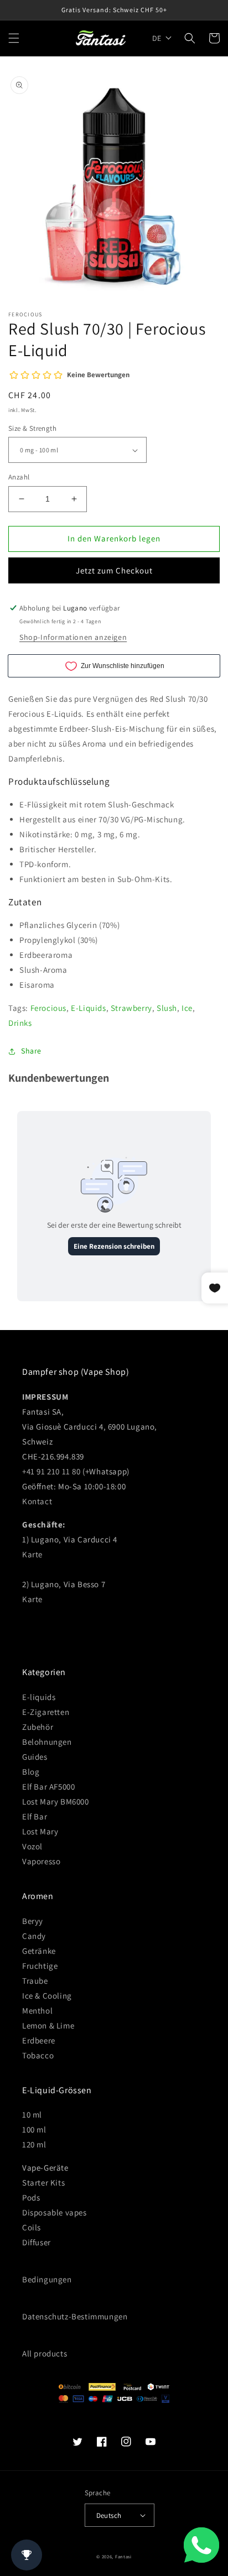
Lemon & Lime (48, 2025)
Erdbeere (39, 2040)
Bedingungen (47, 2279)
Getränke (39, 1951)
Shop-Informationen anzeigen (73, 637)
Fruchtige (40, 1966)
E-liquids (39, 1697)
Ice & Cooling (47, 1996)
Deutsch (109, 2515)
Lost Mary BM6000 (56, 1801)
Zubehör (38, 1727)
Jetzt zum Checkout (114, 570)
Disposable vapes (55, 2212)
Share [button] (31, 1051)
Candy (34, 1936)
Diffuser (37, 2242)
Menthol (37, 2011)
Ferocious (48, 1008)
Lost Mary (40, 1831)
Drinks (20, 1023)
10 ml (32, 2114)
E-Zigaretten (46, 1712)
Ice (187, 1008)
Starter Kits (43, 2183)
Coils (32, 2227)
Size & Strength (32, 428)
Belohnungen (47, 1742)
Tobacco (38, 2055)
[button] (14, 38)
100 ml (34, 2129)
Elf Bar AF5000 (48, 1787)
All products (45, 2353)
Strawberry (131, 1008)
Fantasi (123, 2556)
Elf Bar (35, 1816)
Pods (31, 2197)
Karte (32, 1554)
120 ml (34, 2144)
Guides (35, 1757)
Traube (35, 1981)
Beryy (33, 1921)
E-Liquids (88, 1008)
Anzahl (19, 477)
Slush (167, 1008)
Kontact (37, 1501)
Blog (31, 1772)
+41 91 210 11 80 (51, 1471)
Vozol (32, 1846)
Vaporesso (41, 1861)
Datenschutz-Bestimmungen (75, 2316)
